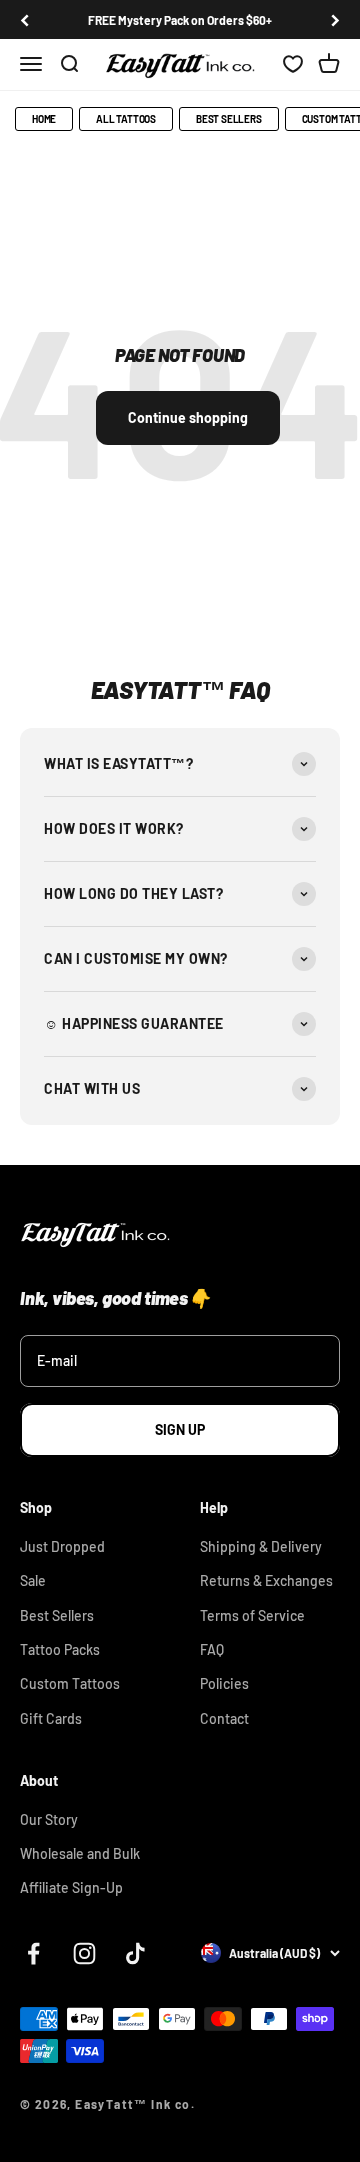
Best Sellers (229, 119)
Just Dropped (62, 1546)
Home (44, 119)
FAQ (212, 1649)
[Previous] (24, 20)
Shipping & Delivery (261, 1546)
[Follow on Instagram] (84, 1953)
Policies (224, 1683)
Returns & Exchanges (266, 1580)
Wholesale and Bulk (80, 1853)
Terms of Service (252, 1615)
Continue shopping (188, 417)
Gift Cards (51, 1718)
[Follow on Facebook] (33, 1953)
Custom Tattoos (70, 1683)
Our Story (49, 1819)
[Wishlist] (293, 65)
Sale (33, 1580)
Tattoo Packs (60, 1649)
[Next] (335, 20)
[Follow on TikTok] (135, 1953)
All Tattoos (126, 119)
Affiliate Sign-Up (71, 1887)
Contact (224, 1718)
